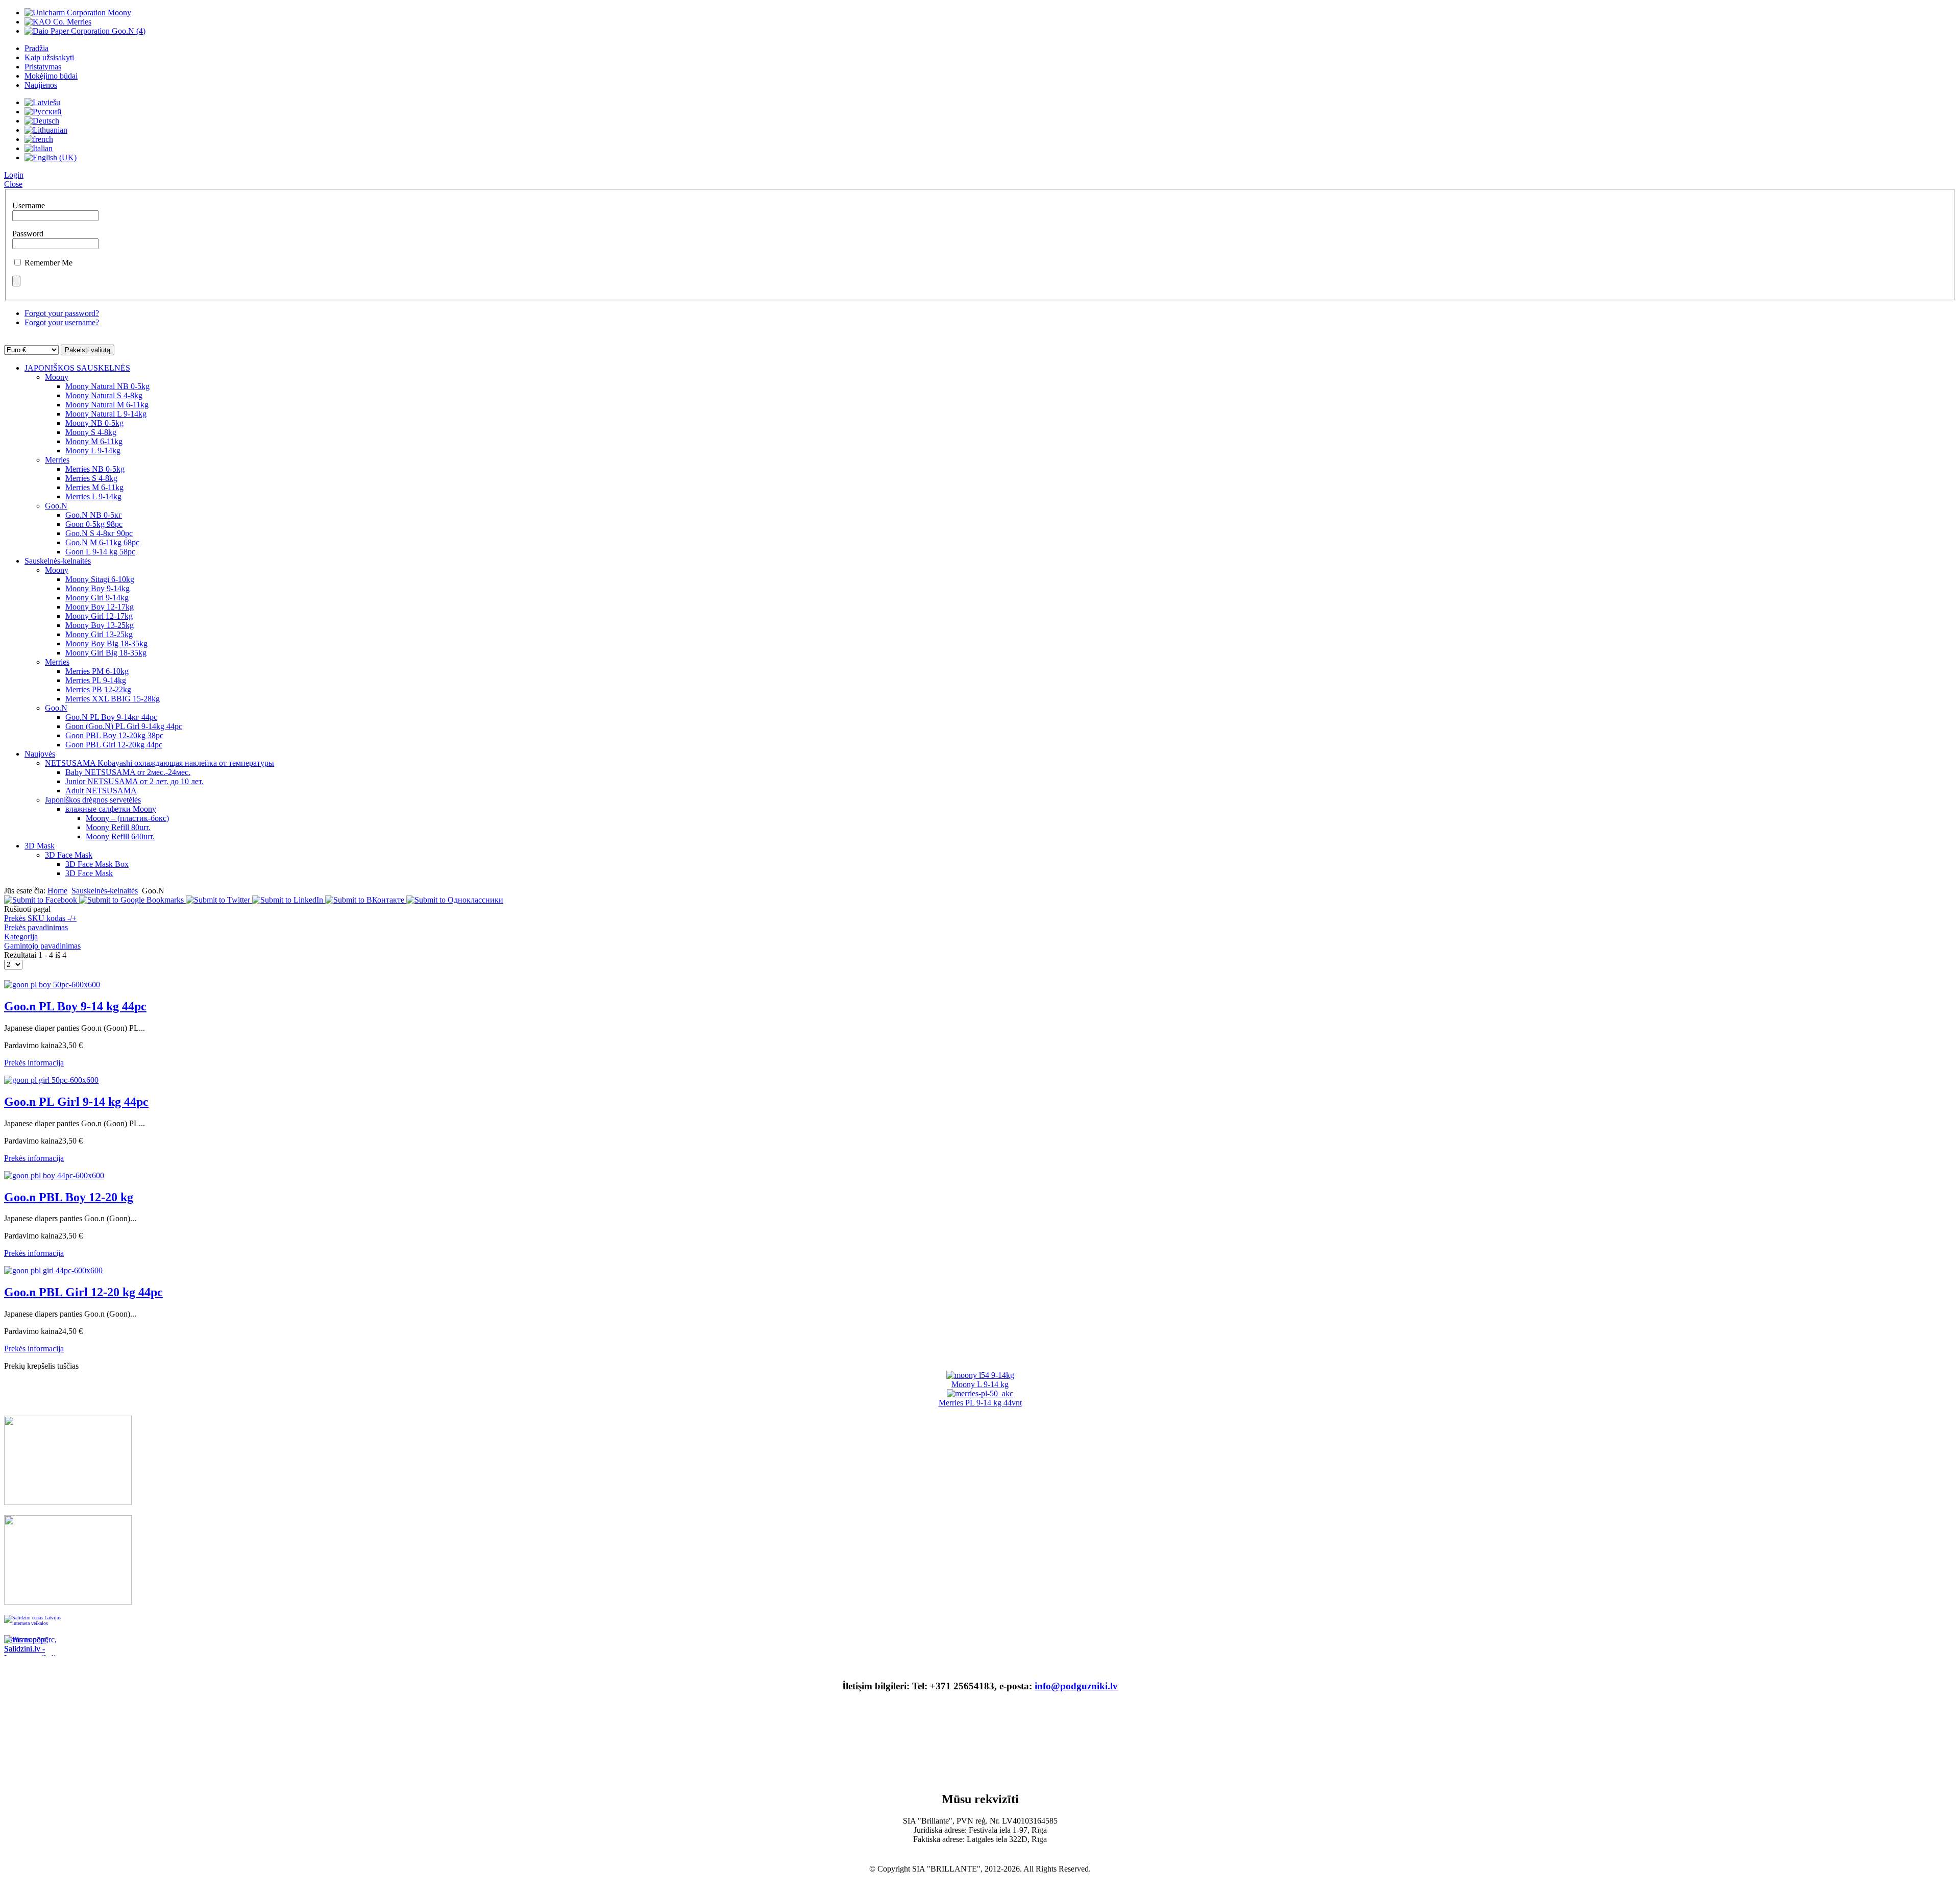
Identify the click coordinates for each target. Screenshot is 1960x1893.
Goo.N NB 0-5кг (94, 515)
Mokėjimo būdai (51, 76)
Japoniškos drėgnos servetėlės (93, 800)
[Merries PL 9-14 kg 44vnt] (980, 1393)
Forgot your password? (62, 313)
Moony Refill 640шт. (120, 836)
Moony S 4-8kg (91, 432)
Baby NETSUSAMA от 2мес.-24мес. (128, 772)
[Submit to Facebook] (42, 900)
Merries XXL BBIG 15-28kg (113, 699)
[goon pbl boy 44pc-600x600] (54, 1175)
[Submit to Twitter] (219, 900)
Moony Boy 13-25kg (100, 625)
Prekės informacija (34, 1063)
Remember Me (48, 263)
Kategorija (21, 937)
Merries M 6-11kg (94, 487)
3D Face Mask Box (97, 864)
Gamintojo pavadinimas (42, 946)
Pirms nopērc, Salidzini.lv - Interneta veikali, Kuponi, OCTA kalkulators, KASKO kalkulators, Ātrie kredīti (32, 1645)
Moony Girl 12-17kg (99, 616)
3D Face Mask (69, 855)
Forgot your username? (62, 322)
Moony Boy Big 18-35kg (106, 644)
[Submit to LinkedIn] (289, 900)
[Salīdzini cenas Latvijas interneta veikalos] (35, 1625)
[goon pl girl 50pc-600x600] (51, 1080)
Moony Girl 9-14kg (97, 598)
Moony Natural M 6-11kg (107, 405)
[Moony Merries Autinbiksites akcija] (68, 1602)
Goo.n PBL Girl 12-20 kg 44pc (83, 1292)
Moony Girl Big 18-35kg (106, 653)
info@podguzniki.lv (1076, 1686)
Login (14, 175)
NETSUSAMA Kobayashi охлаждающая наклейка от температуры (160, 763)
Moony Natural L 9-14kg (106, 414)
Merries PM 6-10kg (97, 671)
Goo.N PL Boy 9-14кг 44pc (111, 717)
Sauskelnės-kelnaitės (58, 561)
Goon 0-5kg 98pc (94, 524)
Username (29, 205)
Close (13, 184)
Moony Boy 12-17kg (100, 607)
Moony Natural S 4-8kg (104, 395)
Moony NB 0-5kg (94, 423)
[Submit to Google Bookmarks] (132, 900)
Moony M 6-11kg (94, 441)
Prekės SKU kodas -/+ (40, 918)
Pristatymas (43, 67)
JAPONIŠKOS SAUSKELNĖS (77, 368)
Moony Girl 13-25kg (99, 634)
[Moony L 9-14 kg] (980, 1375)
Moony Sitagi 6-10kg (100, 579)
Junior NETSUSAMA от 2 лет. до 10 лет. (134, 781)
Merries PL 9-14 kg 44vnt (980, 1403)
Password (28, 234)
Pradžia (36, 48)
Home (57, 891)
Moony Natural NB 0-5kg (107, 386)
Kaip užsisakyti (49, 57)
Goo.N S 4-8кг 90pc (99, 533)
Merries (57, 460)
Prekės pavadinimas (36, 927)
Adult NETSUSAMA (101, 791)
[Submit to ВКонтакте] (366, 900)
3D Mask (40, 846)
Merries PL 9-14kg (96, 680)
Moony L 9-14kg (93, 451)
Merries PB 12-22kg (98, 689)
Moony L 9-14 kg (980, 1384)
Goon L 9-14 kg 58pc (100, 552)
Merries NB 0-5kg (95, 469)
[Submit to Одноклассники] (455, 900)
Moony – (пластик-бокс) (127, 818)
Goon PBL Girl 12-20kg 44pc (114, 745)
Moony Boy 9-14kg (97, 588)
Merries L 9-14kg (93, 496)
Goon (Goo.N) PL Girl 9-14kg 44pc (124, 726)
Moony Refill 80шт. (118, 827)
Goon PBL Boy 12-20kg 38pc (114, 735)
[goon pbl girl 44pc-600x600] (53, 1270)
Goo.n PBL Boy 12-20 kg (69, 1197)
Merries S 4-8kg (91, 478)
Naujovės (40, 754)
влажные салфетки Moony (111, 809)
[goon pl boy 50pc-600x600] (52, 985)
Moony (57, 377)
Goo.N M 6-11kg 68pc (102, 542)
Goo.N (56, 506)
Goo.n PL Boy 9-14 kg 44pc (75, 1006)
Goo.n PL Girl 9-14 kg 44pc (76, 1102)
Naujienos (41, 85)
